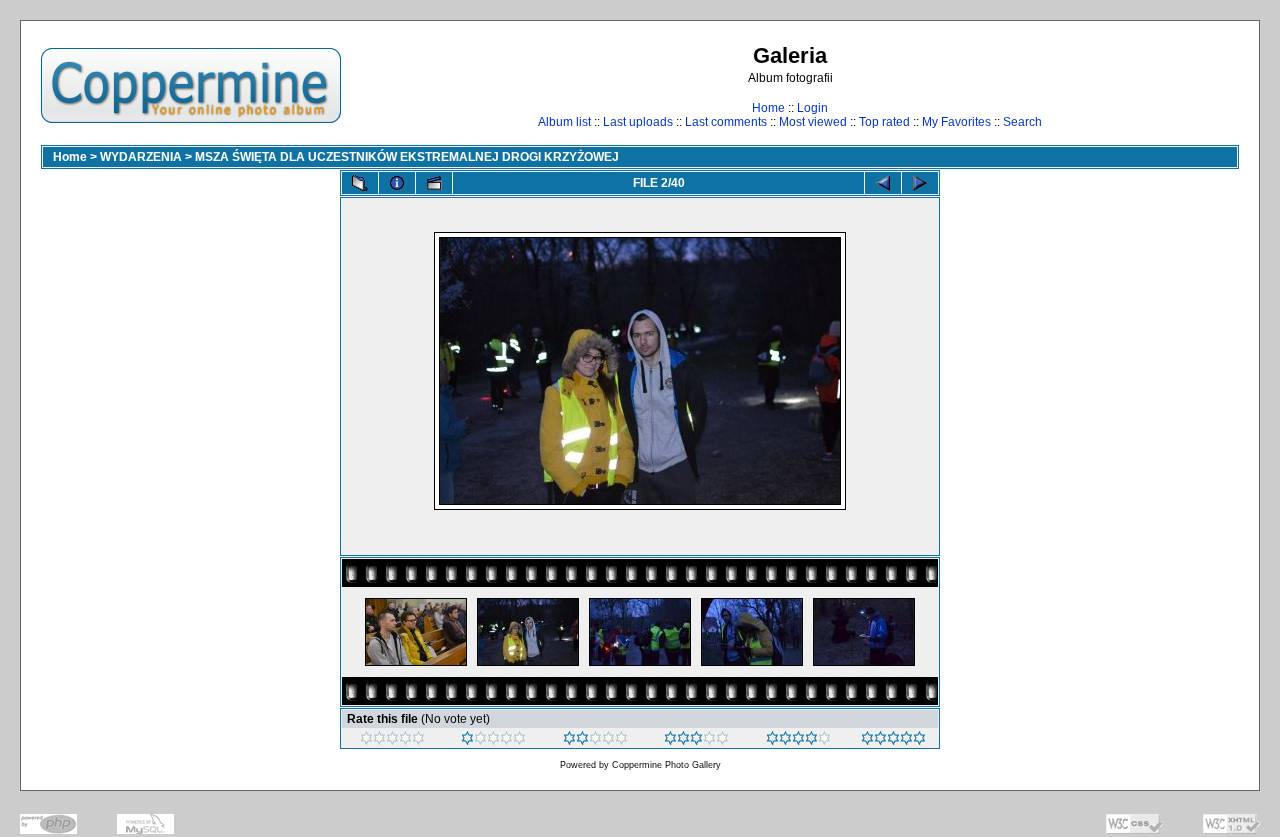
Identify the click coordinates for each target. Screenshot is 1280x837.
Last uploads (638, 122)
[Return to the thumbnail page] (360, 183)
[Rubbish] (392, 741)
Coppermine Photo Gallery (666, 765)
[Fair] (595, 741)
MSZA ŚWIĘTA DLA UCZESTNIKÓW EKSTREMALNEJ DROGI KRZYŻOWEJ (407, 157)
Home (768, 108)
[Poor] (493, 741)
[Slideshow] (434, 183)
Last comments (726, 122)
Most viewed (813, 122)
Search (1022, 122)
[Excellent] (798, 741)
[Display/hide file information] (397, 183)
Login (812, 108)
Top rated (884, 122)
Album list (564, 122)
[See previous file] (883, 183)
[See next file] (920, 183)
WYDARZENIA (141, 157)
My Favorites (956, 122)
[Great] (893, 741)
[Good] (696, 741)
